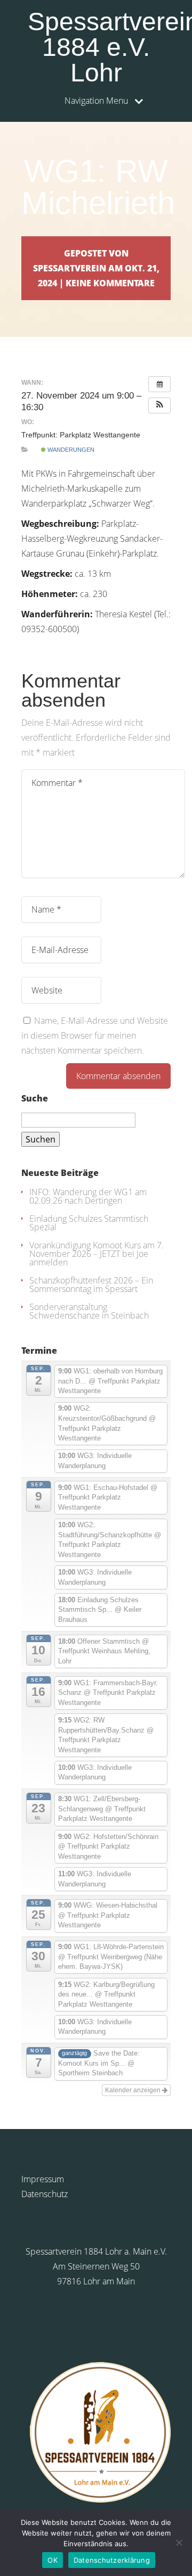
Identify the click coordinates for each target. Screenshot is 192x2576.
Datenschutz (45, 2194)
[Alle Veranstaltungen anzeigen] (159, 384)
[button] (159, 405)
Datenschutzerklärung (112, 2560)
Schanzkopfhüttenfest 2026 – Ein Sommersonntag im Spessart (91, 1285)
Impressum (43, 2179)
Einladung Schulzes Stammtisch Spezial (89, 1223)
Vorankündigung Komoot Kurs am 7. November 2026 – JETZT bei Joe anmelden (97, 1254)
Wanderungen (70, 450)
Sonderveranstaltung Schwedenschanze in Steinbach (89, 1311)
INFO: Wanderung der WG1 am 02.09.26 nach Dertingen (88, 1196)
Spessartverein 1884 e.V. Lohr (99, 47)
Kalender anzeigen (134, 2090)
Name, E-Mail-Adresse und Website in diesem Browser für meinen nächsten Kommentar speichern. (95, 1036)
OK (53, 2560)
